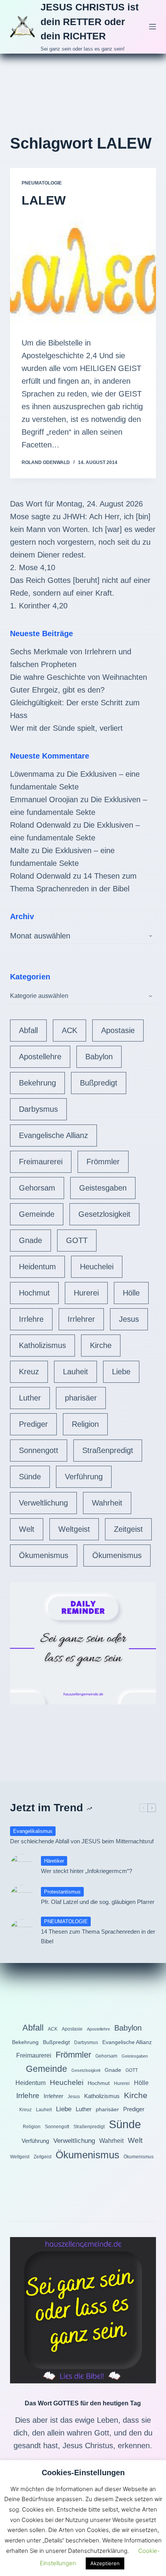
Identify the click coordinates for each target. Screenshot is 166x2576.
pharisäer (81, 1398)
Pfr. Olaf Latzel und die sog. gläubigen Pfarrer (98, 1902)
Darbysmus (38, 1109)
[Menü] (152, 27)
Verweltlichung (43, 1503)
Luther (30, 1398)
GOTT (77, 1240)
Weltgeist (74, 1529)
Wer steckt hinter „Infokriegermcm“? (86, 1871)
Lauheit (75, 1372)
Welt (27, 1529)
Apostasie (118, 1030)
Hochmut (34, 1293)
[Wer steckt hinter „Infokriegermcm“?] (22, 1866)
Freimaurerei (41, 1162)
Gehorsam (37, 1188)
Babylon (99, 1057)
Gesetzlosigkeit (104, 1214)
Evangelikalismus (33, 1831)
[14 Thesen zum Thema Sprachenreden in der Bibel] (22, 1931)
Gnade (30, 1240)
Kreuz (29, 1372)
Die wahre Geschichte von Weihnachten (79, 677)
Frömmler (103, 1162)
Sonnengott (39, 1450)
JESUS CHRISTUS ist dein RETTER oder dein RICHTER (90, 21)
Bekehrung (37, 1083)
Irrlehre (31, 1319)
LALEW (44, 200)
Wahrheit (107, 1503)
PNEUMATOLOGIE (42, 183)
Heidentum (37, 1267)
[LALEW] (83, 270)
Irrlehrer (81, 1319)
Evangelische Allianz (53, 1135)
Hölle (131, 1293)
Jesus (129, 1319)
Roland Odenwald (40, 825)
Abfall (28, 1030)
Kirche (101, 1345)
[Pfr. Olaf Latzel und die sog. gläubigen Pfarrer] (22, 1897)
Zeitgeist (128, 1529)
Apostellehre (40, 1057)
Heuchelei (97, 1267)
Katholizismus (42, 1345)
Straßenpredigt (108, 1450)
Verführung (84, 1477)
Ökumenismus (44, 1555)
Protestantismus (62, 1892)
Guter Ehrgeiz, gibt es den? (57, 690)
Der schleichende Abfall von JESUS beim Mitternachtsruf (82, 1841)
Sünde (30, 1477)
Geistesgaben (103, 1188)
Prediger (33, 1424)
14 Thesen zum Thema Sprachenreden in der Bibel (98, 1936)
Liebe (121, 1372)
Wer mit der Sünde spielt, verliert (66, 728)
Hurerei (86, 1293)
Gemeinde (37, 1214)
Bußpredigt (99, 1083)
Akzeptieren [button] (105, 2563)
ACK (69, 1030)
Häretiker (54, 1861)
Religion (85, 1424)
